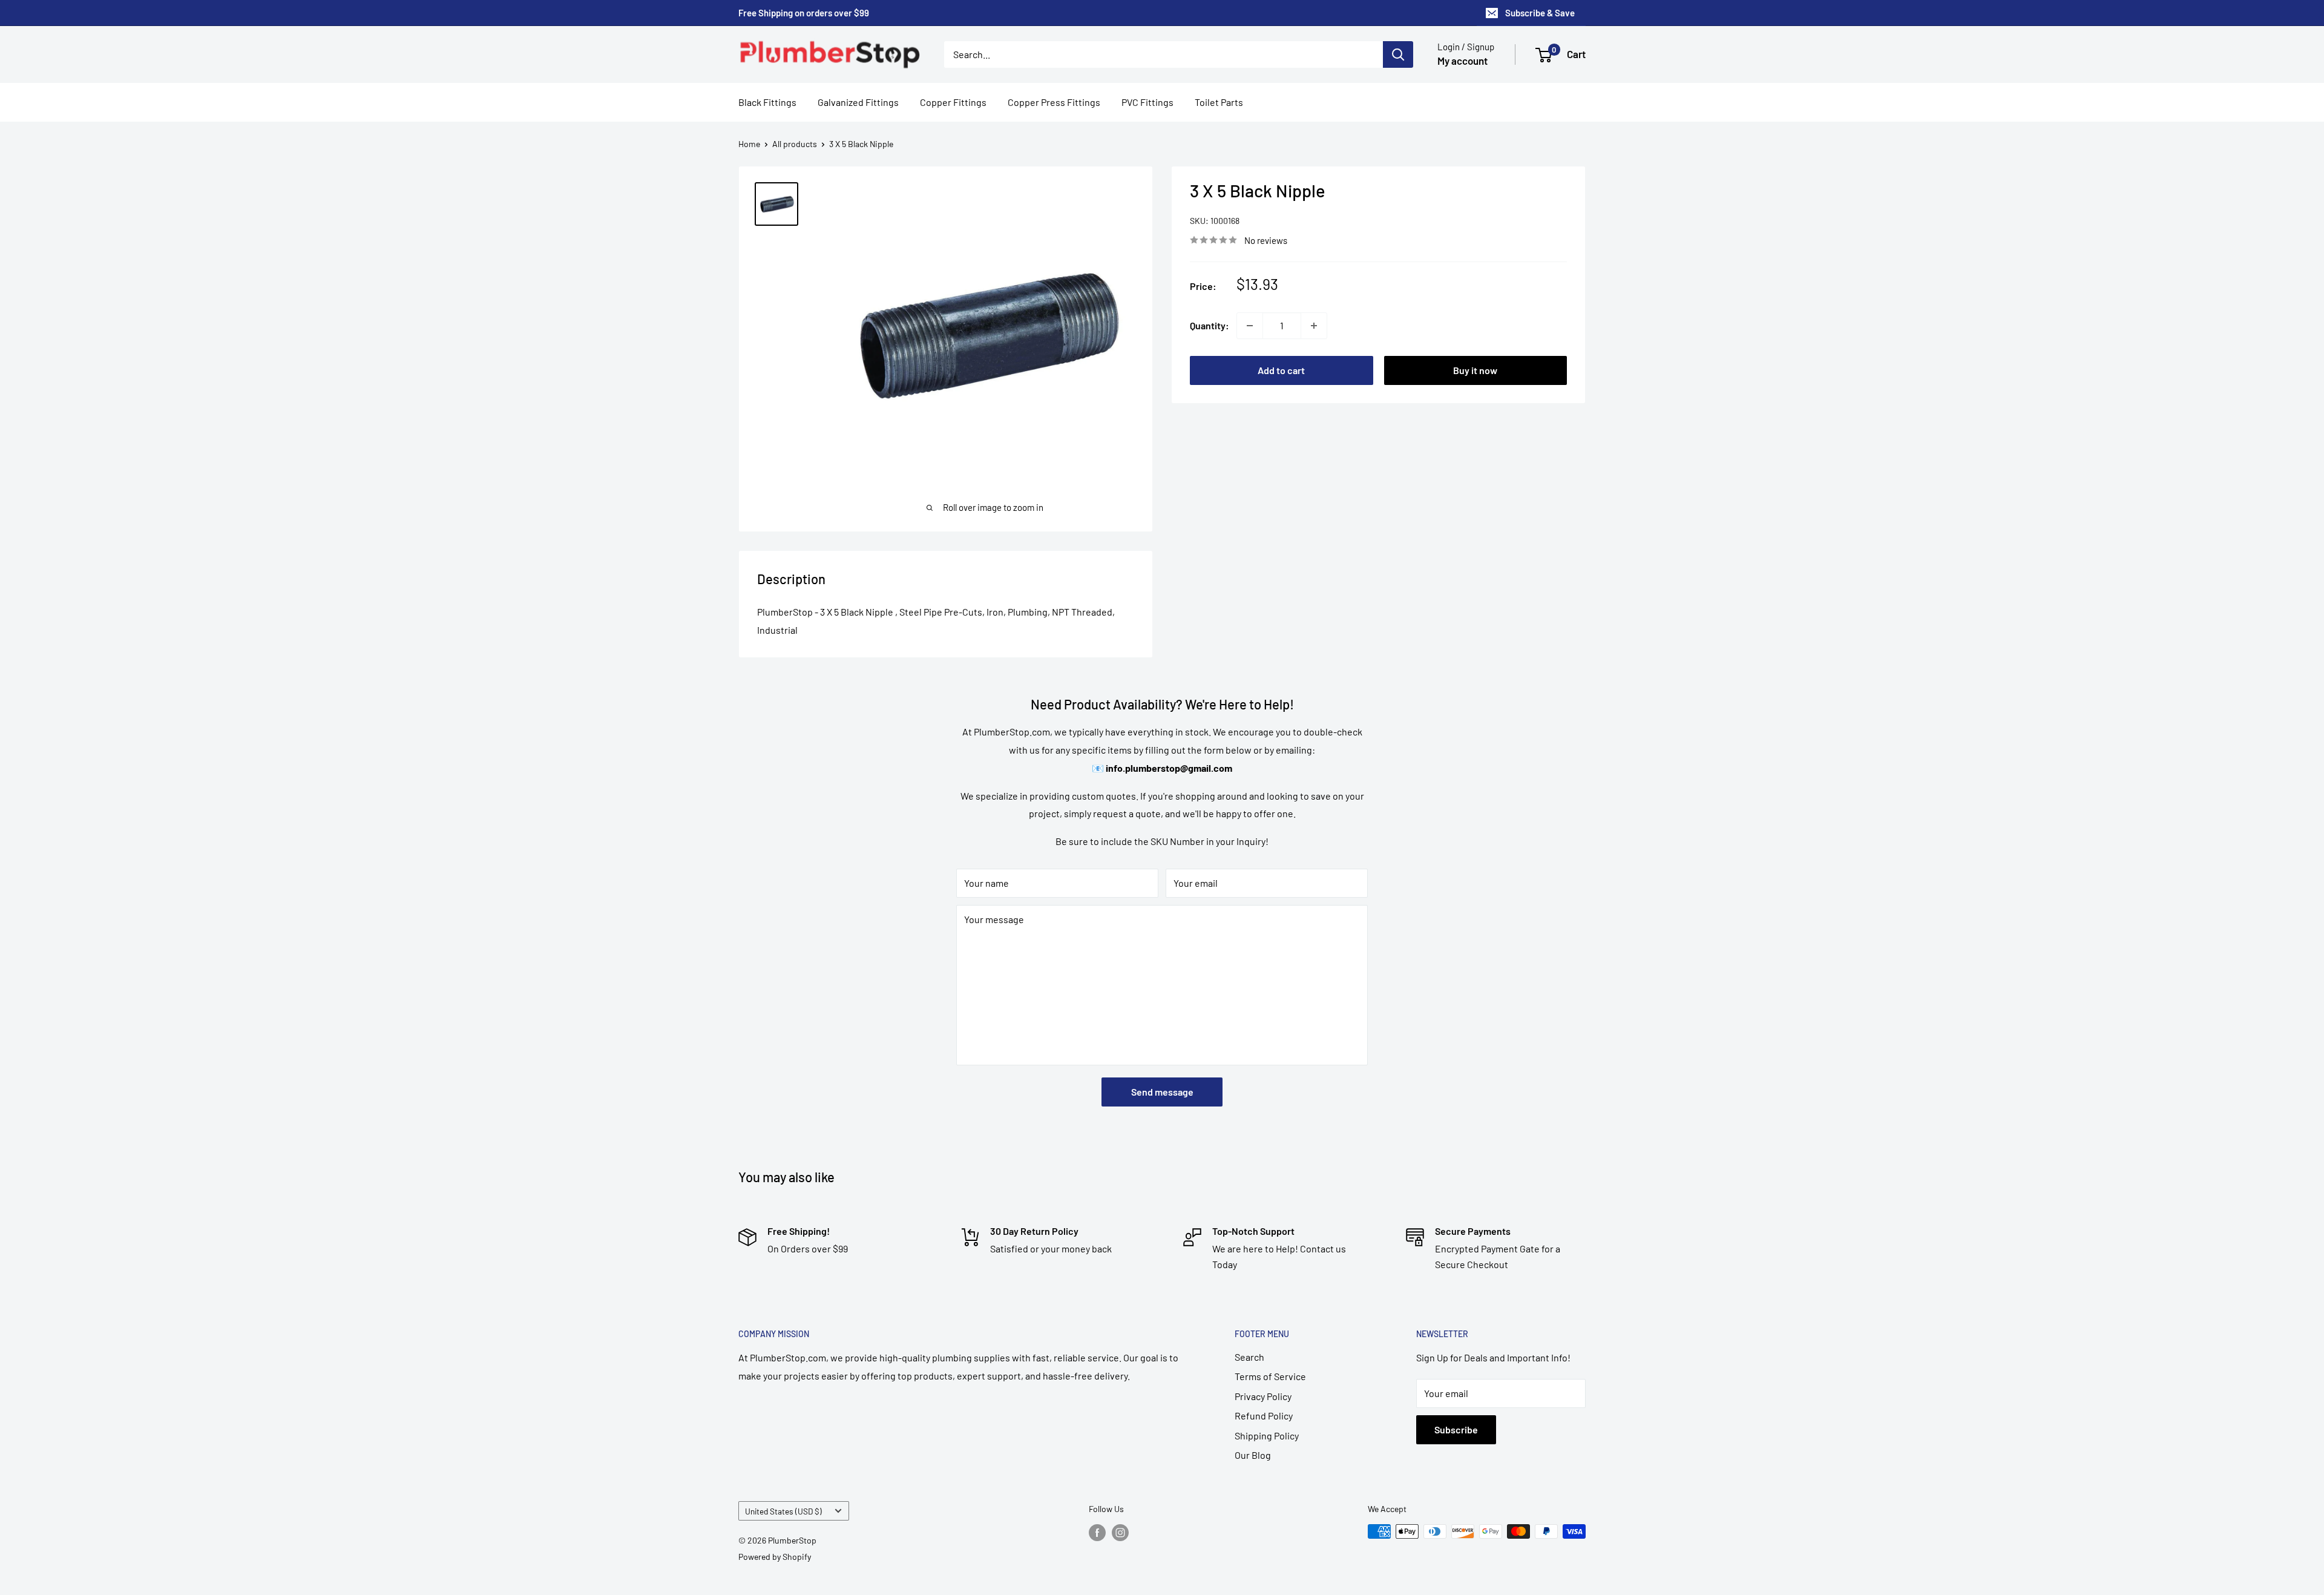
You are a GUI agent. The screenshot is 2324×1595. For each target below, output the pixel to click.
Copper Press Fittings (1054, 102)
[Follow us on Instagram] (1120, 1533)
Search (1249, 1357)
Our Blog (1253, 1455)
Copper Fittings (953, 102)
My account (1462, 61)
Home (749, 144)
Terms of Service (1270, 1376)
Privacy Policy (1263, 1396)
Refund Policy (1264, 1416)
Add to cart (1281, 370)
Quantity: (1210, 325)
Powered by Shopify (775, 1557)
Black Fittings (767, 102)
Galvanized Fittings (858, 102)
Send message (1162, 1092)
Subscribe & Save (1540, 13)
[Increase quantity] (1314, 326)
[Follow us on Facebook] (1097, 1533)
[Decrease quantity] (1250, 326)
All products (795, 144)
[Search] (1398, 54)
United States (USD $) (783, 1511)
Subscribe (1456, 1429)
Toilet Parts (1219, 102)
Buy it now (1475, 370)
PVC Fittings (1147, 102)
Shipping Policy (1267, 1435)
